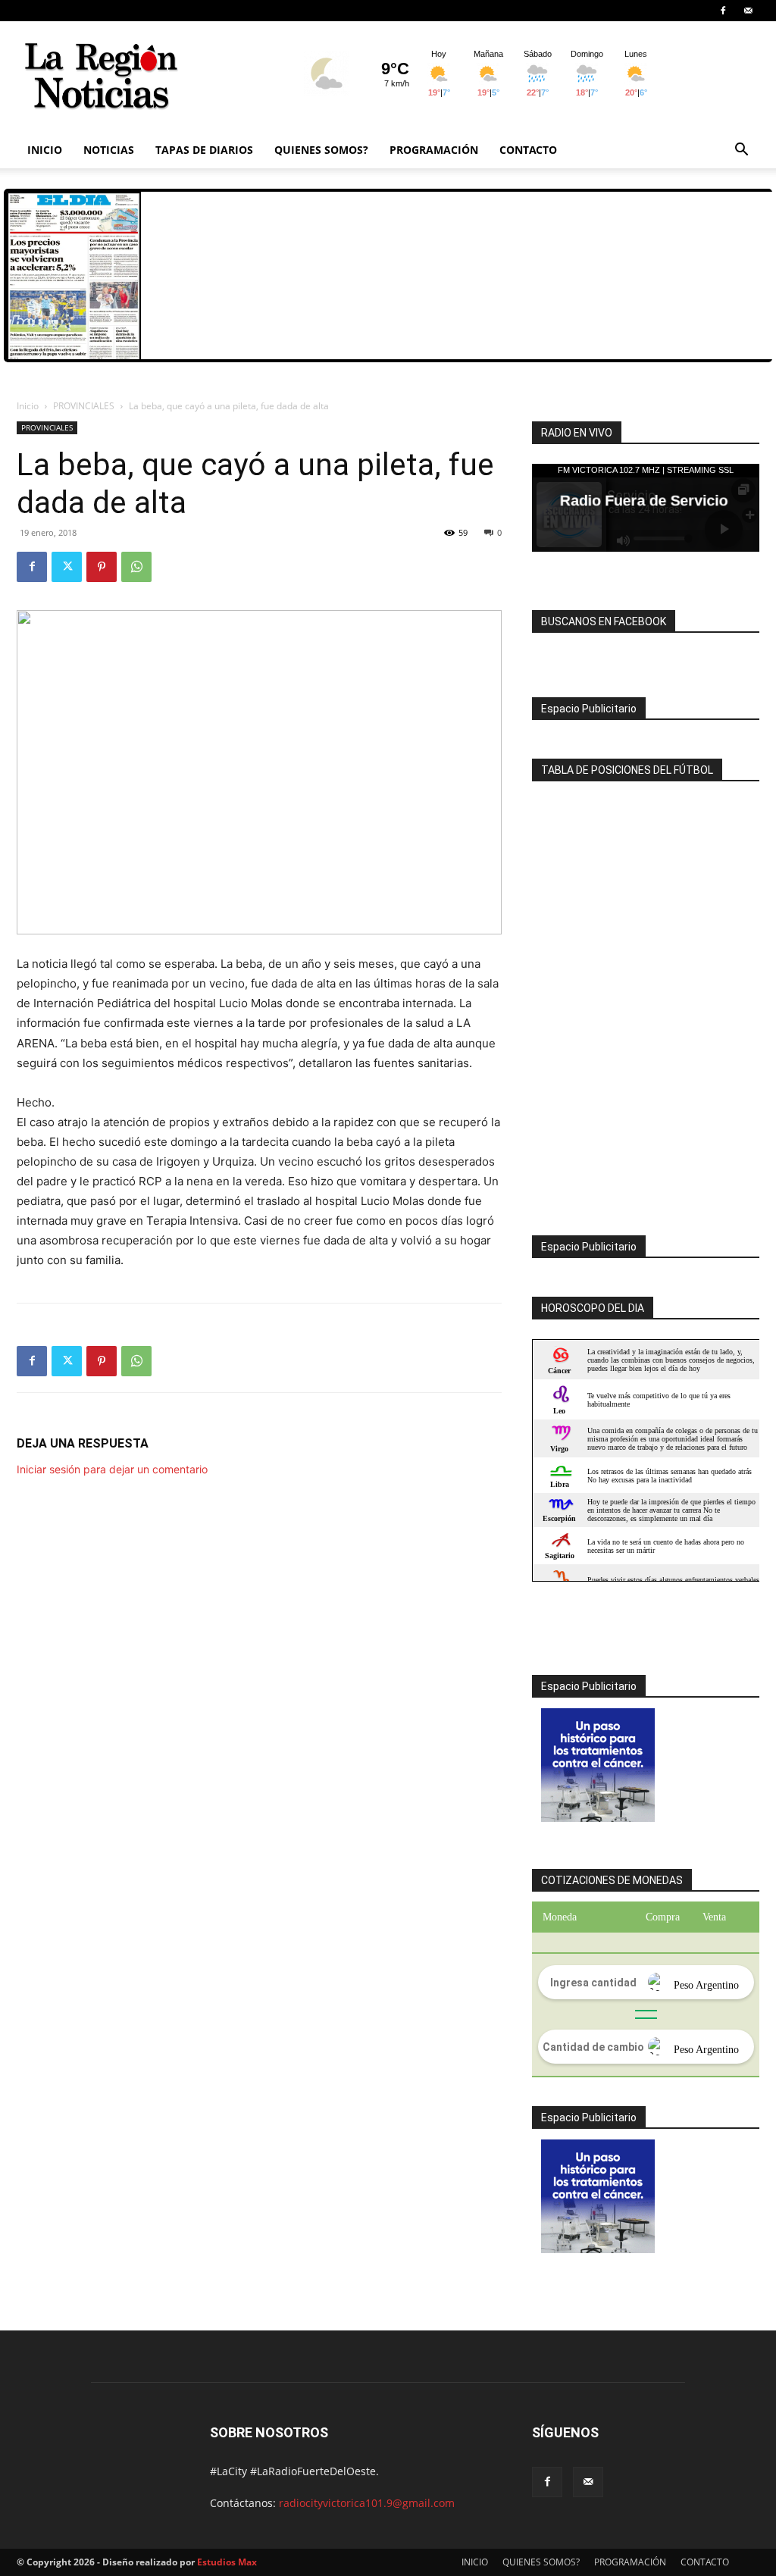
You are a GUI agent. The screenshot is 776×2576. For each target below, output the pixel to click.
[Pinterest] (102, 567)
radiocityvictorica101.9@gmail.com (367, 2503)
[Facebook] (723, 11)
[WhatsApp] (136, 567)
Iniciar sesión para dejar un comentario (112, 1469)
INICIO (45, 150)
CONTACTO (528, 150)
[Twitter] (67, 567)
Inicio (28, 406)
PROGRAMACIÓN (434, 150)
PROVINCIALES (84, 406)
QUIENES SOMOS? (321, 150)
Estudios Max (227, 2562)
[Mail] (748, 11)
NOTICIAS (109, 150)
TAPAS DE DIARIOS (204, 150)
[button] (741, 151)
